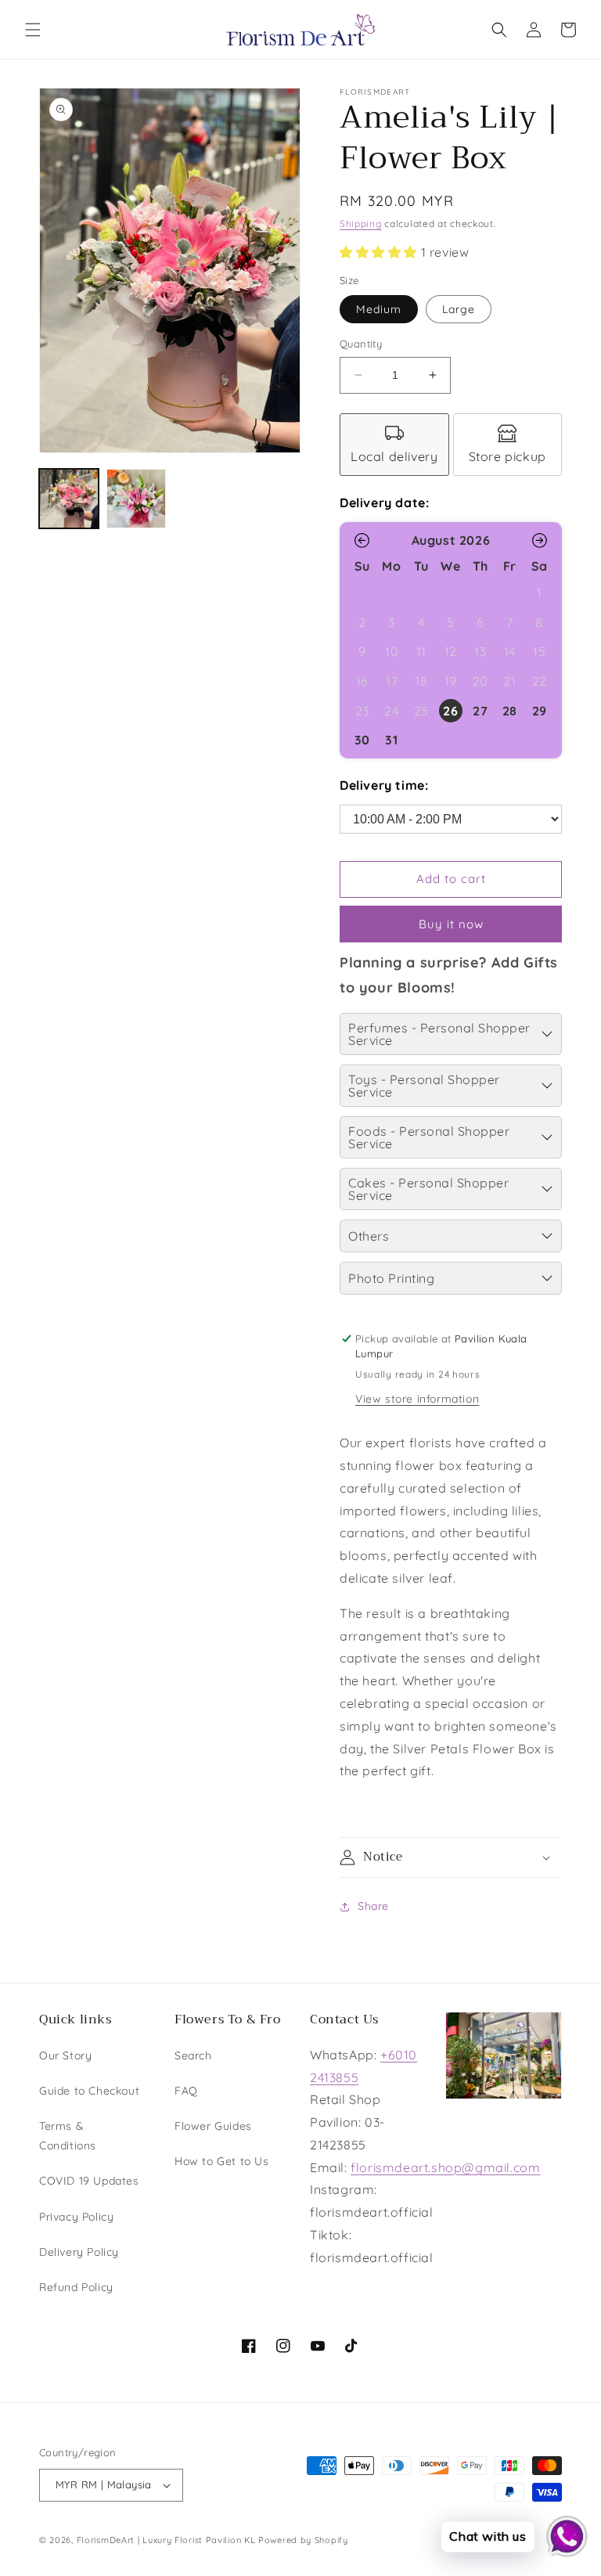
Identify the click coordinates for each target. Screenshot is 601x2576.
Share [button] (373, 1906)
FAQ (186, 2091)
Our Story (65, 2055)
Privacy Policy (76, 2217)
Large (459, 309)
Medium (379, 309)
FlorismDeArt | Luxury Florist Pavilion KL (166, 2540)
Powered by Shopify (303, 2540)
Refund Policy (76, 2287)
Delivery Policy (79, 2252)
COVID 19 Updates (89, 2181)
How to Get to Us (222, 2161)
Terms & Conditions (68, 2136)
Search (193, 2055)
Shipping (361, 223)
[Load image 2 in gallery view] (136, 499)
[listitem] (394, 445)
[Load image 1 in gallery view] (69, 499)
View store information (417, 1399)
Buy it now (451, 924)
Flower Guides (213, 2126)
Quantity (361, 344)
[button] (33, 30)
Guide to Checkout (89, 2091)
